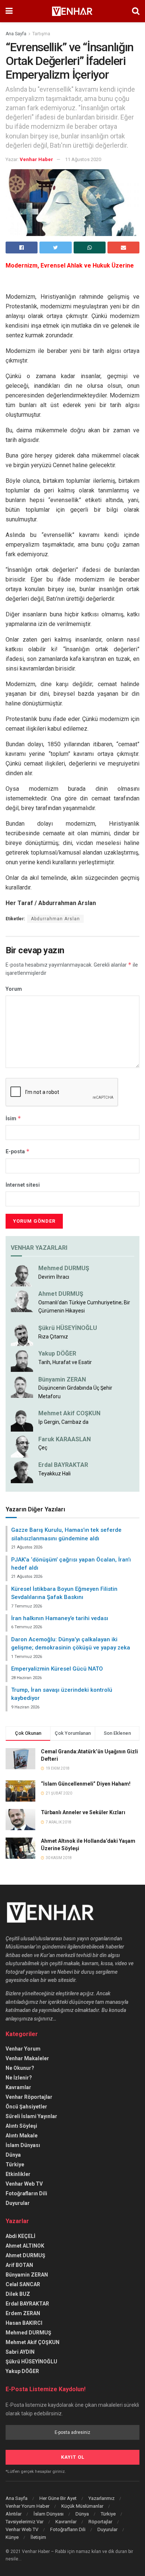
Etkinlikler (18, 2174)
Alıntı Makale (22, 2136)
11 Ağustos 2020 (83, 159)
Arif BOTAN (19, 2265)
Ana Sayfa (16, 34)
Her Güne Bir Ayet (58, 2498)
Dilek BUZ (18, 2294)
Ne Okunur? (20, 2068)
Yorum (14, 989)
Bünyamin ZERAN (62, 1379)
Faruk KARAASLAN (65, 1439)
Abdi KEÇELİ (20, 2236)
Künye (12, 2537)
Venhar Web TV (24, 2184)
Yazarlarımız (101, 2498)
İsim (13, 1118)
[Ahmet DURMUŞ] (22, 1301)
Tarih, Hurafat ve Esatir (65, 1362)
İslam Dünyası (23, 2145)
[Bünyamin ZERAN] (22, 1386)
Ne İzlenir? (19, 2078)
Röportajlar (100, 2522)
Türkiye (15, 2164)
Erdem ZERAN (23, 2313)
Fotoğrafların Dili (26, 2193)
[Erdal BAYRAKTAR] (22, 1472)
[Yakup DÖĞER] (22, 1360)
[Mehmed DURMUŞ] (22, 1275)
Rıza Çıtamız (53, 1337)
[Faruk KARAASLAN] (22, 1446)
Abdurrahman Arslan (55, 919)
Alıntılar (14, 2514)
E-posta (18, 1151)
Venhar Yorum (23, 2049)
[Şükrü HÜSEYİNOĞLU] (22, 1335)
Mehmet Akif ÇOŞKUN (33, 2342)
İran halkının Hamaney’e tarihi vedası (60, 1618)
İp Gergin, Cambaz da (63, 1422)
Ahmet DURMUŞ (61, 1294)
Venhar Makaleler (27, 2058)
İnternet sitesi (23, 1185)
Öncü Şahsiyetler (26, 2107)
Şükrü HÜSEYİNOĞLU (68, 1328)
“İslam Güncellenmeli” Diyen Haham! (86, 1784)
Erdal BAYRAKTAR (63, 1465)
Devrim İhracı (54, 1277)
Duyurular (18, 2203)
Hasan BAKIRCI (24, 2323)
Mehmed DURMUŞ (64, 1268)
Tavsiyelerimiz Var (25, 2522)
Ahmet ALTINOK (25, 2246)
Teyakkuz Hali (54, 1474)
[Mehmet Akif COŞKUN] (22, 1420)
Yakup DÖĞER (57, 1353)
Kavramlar (18, 2087)
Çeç (43, 1448)
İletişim (38, 2537)
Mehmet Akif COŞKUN (69, 1413)
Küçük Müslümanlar (82, 2506)
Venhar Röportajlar (29, 2097)
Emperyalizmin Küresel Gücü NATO (57, 1669)
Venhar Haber (36, 159)
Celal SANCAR (23, 2284)
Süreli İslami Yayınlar (31, 2116)
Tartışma (41, 34)
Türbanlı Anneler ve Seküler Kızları (83, 1812)
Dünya (13, 2155)
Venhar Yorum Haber (28, 2506)
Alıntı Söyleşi (21, 2126)
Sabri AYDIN (20, 2352)
